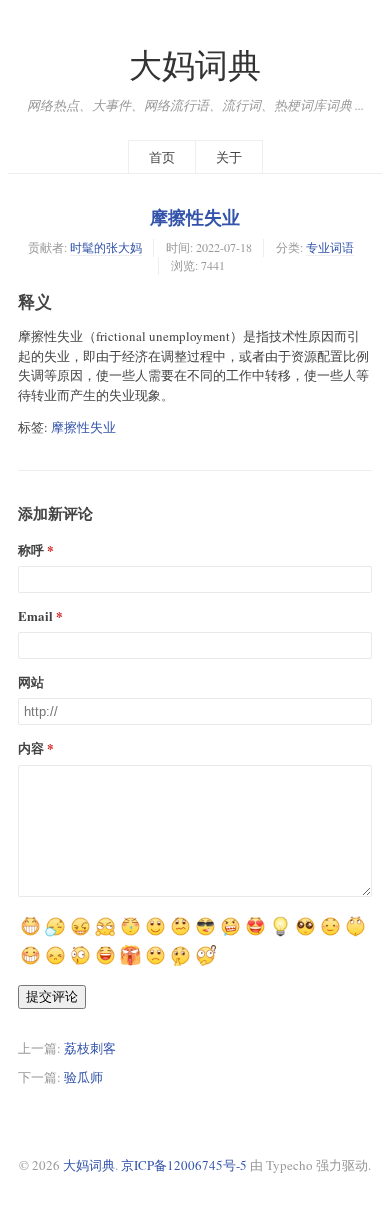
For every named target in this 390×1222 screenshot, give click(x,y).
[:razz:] (330, 934)
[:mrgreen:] (30, 934)
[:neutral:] (55, 934)
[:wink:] (30, 963)
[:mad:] (130, 963)
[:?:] (205, 963)
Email (35, 615)
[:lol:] (105, 963)
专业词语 (330, 247)
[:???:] (180, 934)
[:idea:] (280, 934)
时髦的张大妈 (106, 247)
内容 (31, 747)
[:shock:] (130, 934)
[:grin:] (255, 934)
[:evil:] (230, 934)
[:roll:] (355, 934)
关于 (229, 157)
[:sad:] (155, 963)
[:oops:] (305, 934)
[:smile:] (155, 934)
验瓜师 (83, 1077)
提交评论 (52, 996)
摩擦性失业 (195, 217)
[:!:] (180, 963)
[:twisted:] (80, 934)
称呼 (31, 549)
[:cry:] (55, 963)
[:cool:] (205, 934)
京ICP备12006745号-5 (184, 1165)
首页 (162, 157)
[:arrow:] (105, 934)
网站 (31, 681)
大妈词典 (195, 64)
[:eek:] (80, 963)
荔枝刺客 (90, 1048)
